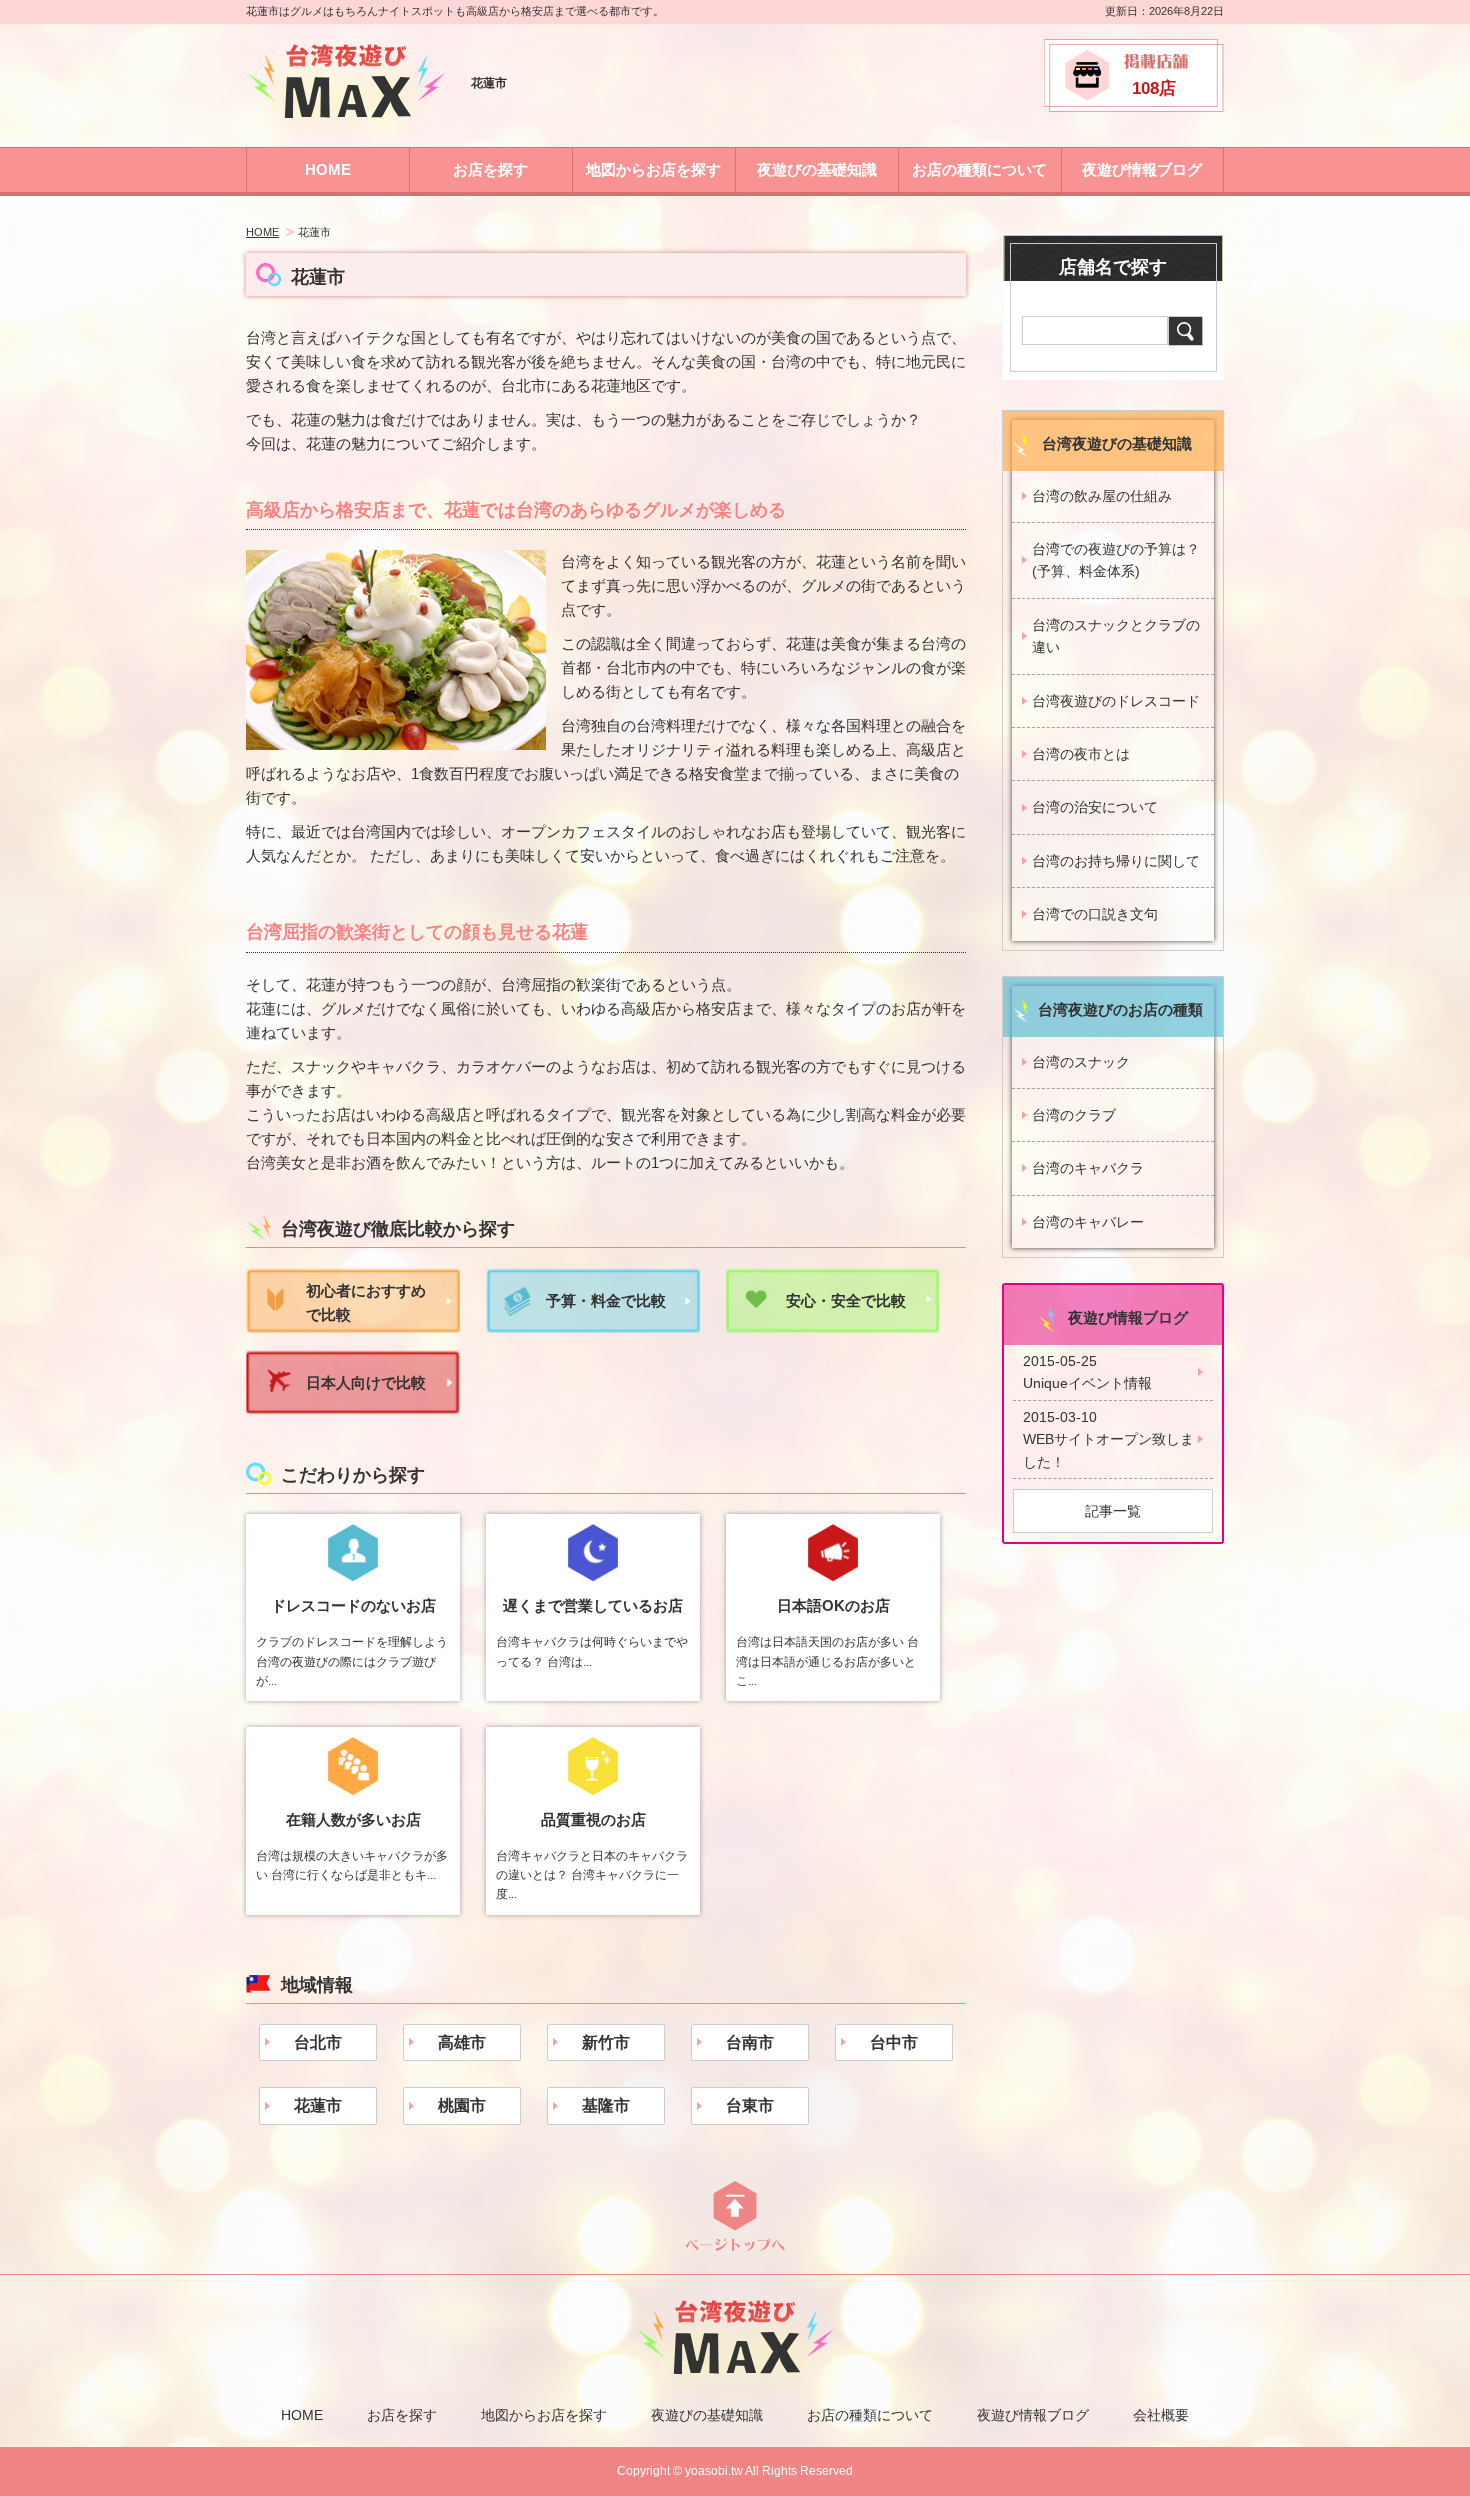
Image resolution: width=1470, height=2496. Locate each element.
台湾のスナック (1081, 1062)
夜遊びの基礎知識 (817, 169)
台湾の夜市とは (1081, 754)
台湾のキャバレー (1088, 1222)
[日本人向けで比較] (353, 1408)
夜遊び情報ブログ (1142, 169)
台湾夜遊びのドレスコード (1116, 701)
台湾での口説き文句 (1095, 914)
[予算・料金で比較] (593, 1327)
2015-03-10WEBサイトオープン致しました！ (1108, 1439)
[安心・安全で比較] (833, 1327)
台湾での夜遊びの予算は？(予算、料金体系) (1116, 560)
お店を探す (490, 169)
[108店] (1134, 106)
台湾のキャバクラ (1088, 1168)
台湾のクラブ (1074, 1115)
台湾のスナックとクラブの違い (1116, 636)
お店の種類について (979, 169)
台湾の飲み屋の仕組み (1102, 496)
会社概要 (1161, 2415)
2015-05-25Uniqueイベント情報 (1087, 1372)
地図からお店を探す (653, 169)
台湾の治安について (1095, 807)
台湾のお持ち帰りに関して (1116, 861)
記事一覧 (1113, 1511)
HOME (328, 169)
